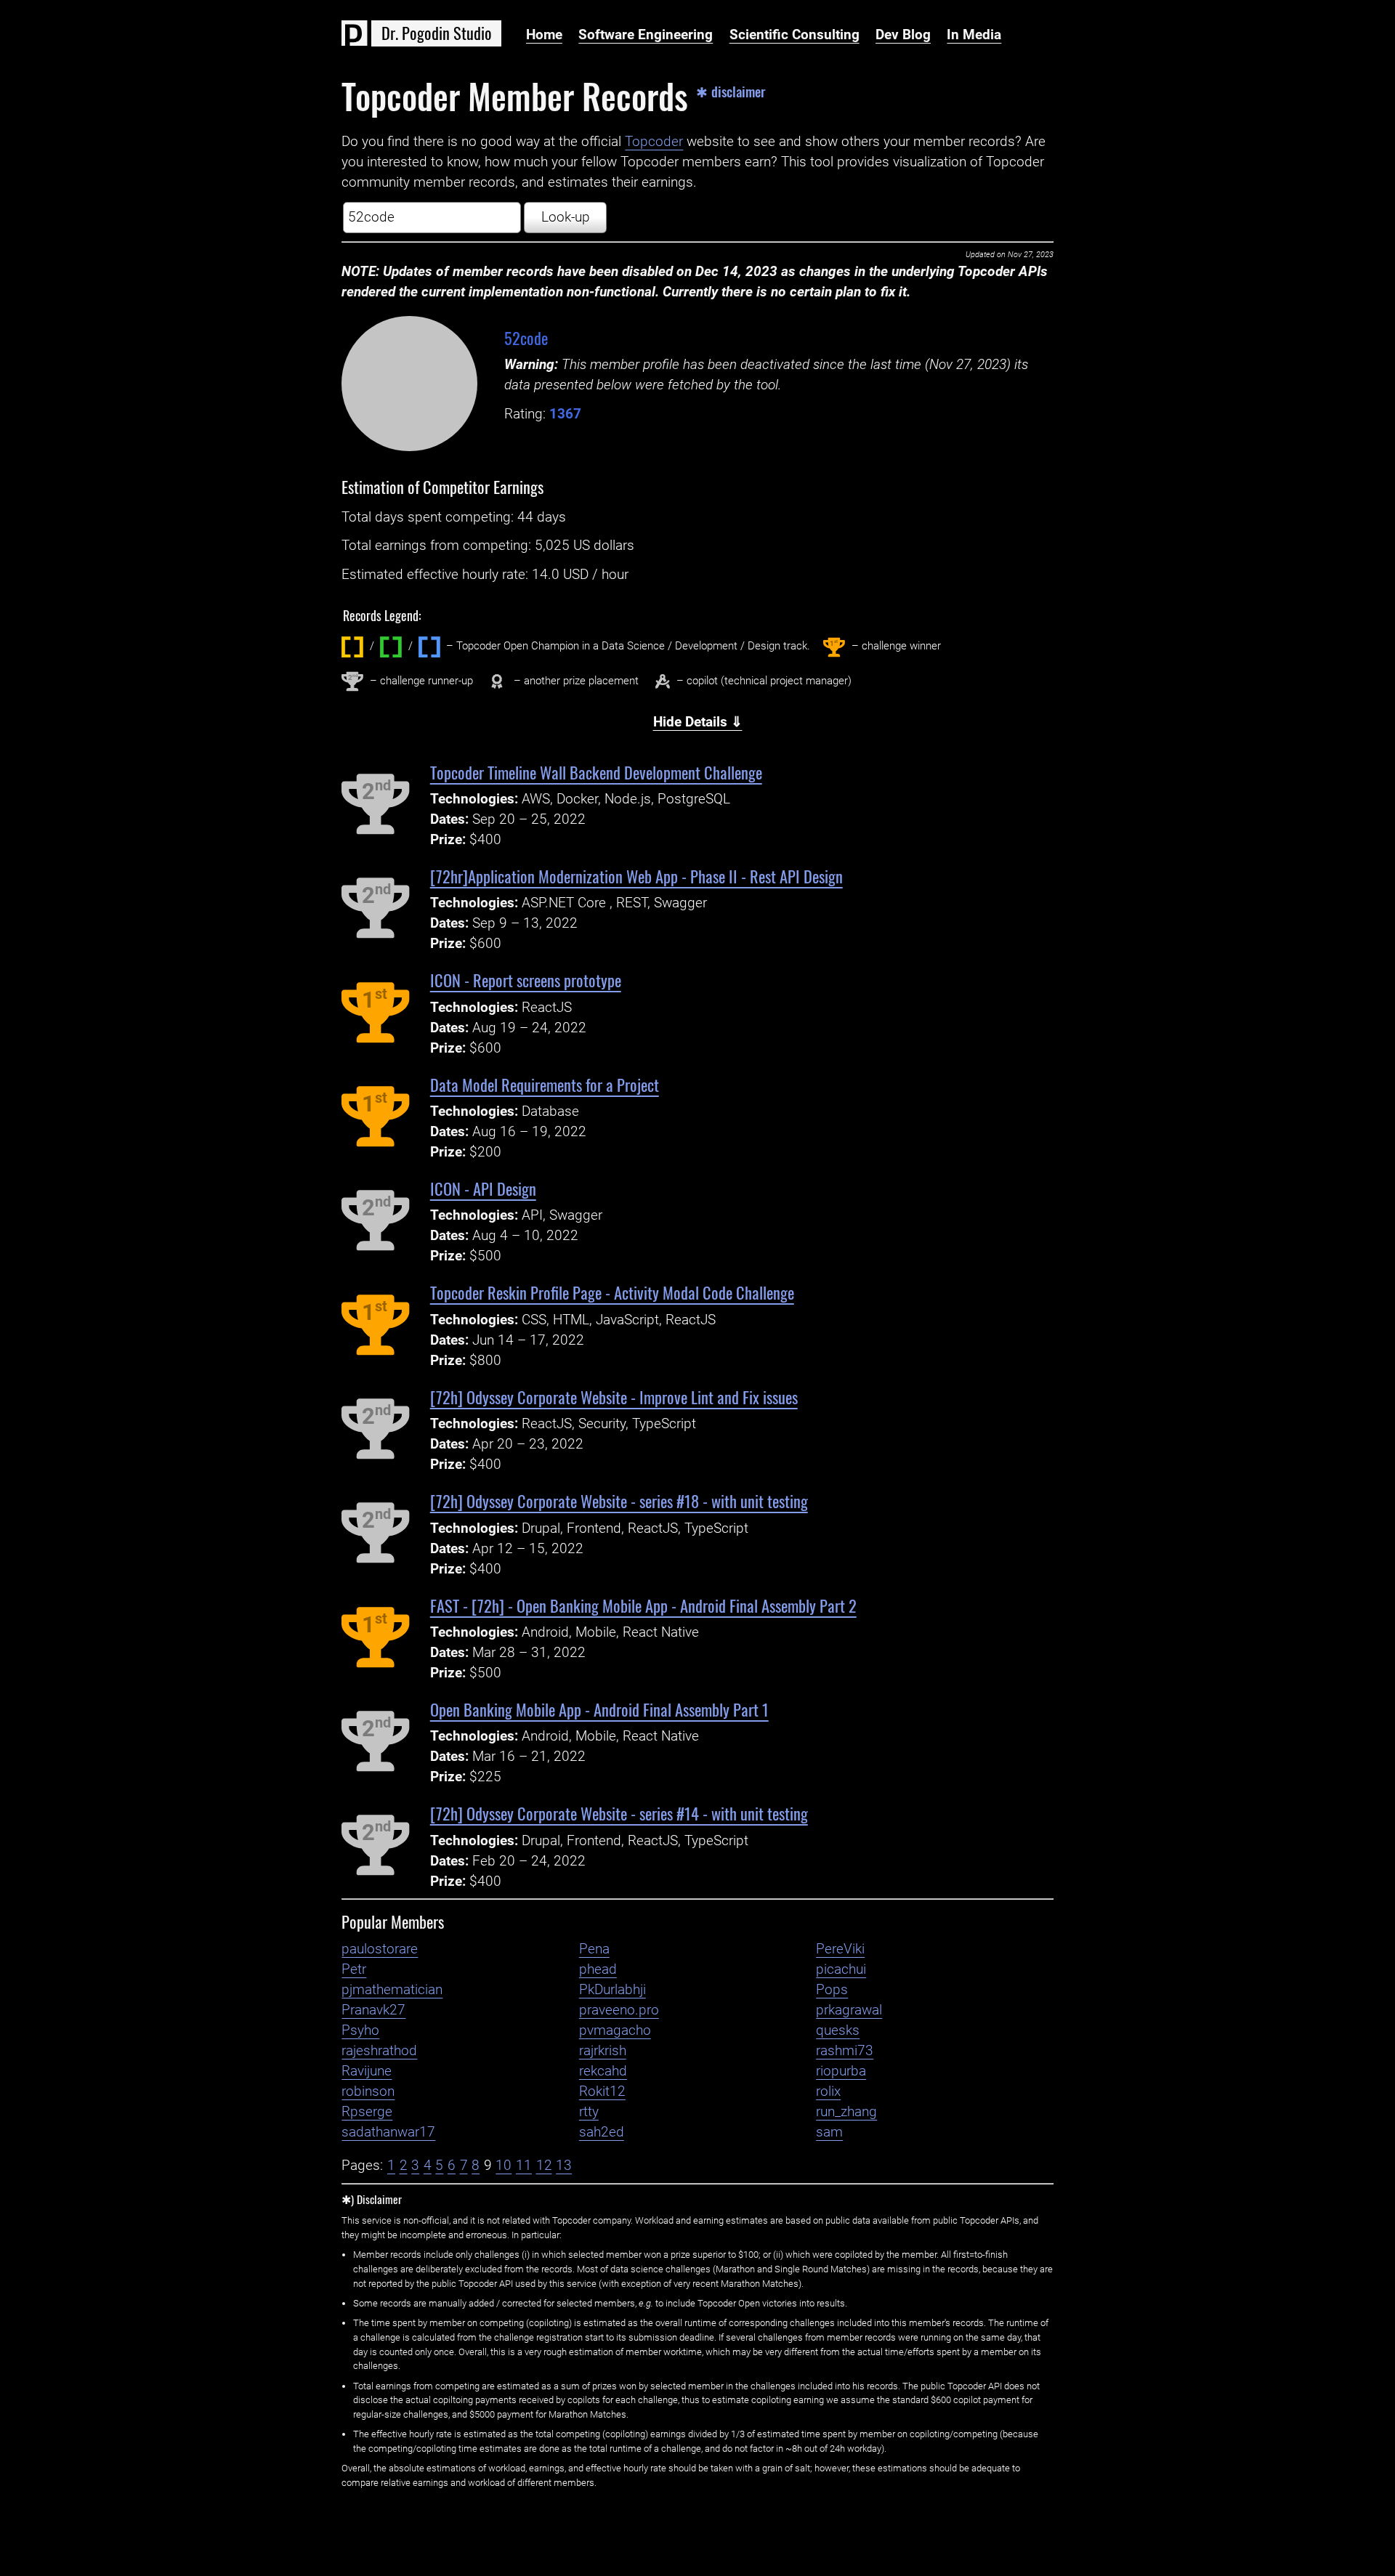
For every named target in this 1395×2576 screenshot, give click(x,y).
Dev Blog (903, 35)
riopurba (841, 2071)
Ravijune (367, 2071)
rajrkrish (603, 2051)
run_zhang (846, 2112)
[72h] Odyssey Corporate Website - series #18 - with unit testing (619, 1500)
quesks (838, 2030)
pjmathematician (392, 1990)
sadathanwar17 (388, 2132)
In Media (974, 35)
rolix (828, 2091)
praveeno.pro (619, 2010)
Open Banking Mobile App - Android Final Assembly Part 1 (599, 1709)
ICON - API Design (483, 1188)
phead (598, 1969)
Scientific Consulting (794, 35)
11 (524, 2166)
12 (544, 2166)
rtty (589, 2112)
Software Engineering (646, 35)
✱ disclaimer (731, 92)
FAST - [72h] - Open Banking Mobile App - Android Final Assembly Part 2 (643, 1605)
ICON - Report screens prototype (526, 980)
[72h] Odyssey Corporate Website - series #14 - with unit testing (619, 1813)
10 (504, 2166)
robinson (368, 2091)
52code (526, 337)
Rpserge (367, 2112)
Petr (354, 1969)
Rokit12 (602, 2091)
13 (564, 2166)
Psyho (360, 2030)
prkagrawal (849, 2010)
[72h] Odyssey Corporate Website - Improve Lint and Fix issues (614, 1397)
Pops (832, 1990)
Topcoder (654, 142)
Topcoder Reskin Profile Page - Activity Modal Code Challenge (612, 1292)
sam (829, 2132)
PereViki (840, 1949)
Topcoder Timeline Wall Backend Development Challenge (596, 772)
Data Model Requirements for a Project (545, 1084)
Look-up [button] (566, 217)
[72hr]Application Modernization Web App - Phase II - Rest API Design (636, 876)
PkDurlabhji (612, 1990)
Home (544, 35)
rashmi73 (845, 2051)
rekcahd (603, 2071)
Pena (594, 1949)
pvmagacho (615, 2030)
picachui (841, 1969)
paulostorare (380, 1949)
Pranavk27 (373, 2010)
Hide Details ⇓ (698, 722)
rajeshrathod (379, 2051)
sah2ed (602, 2132)
